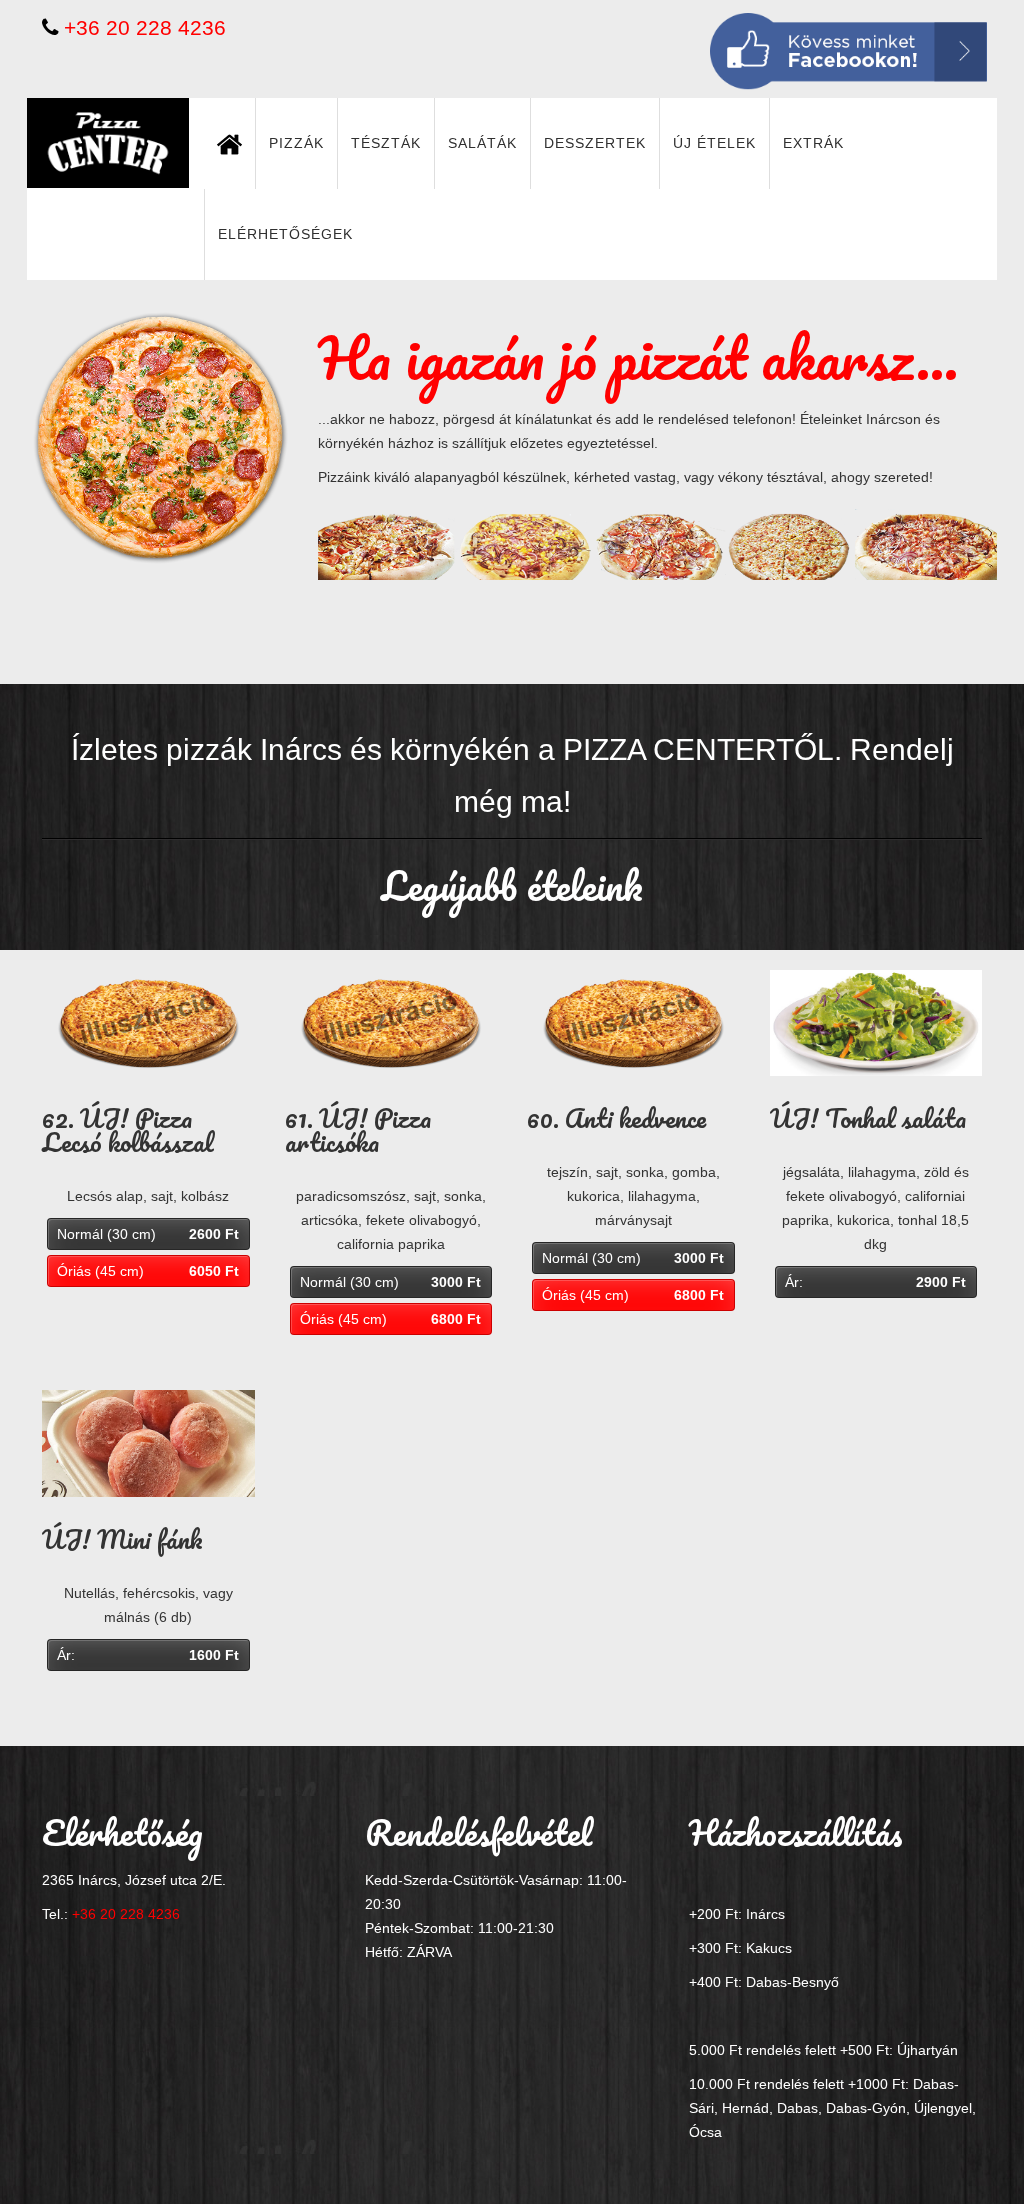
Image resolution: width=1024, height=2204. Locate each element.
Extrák (813, 143)
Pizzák (296, 143)
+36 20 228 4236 (145, 27)
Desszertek (595, 143)
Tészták (386, 143)
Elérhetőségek (285, 234)
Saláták (482, 143)
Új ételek (714, 143)
